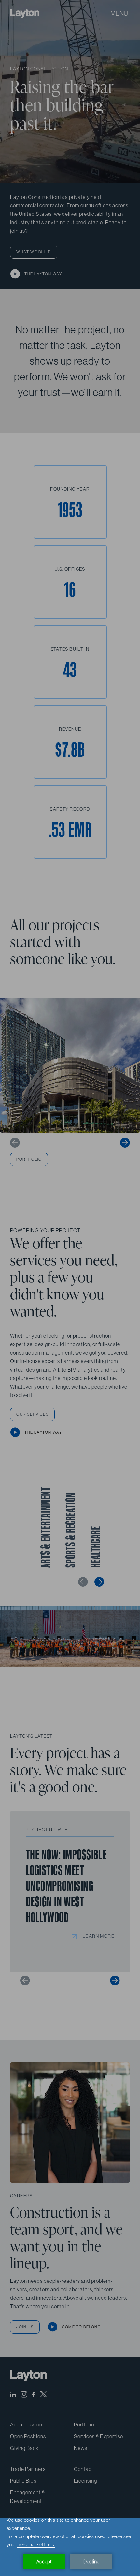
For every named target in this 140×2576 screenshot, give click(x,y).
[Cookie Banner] (70, 2547)
